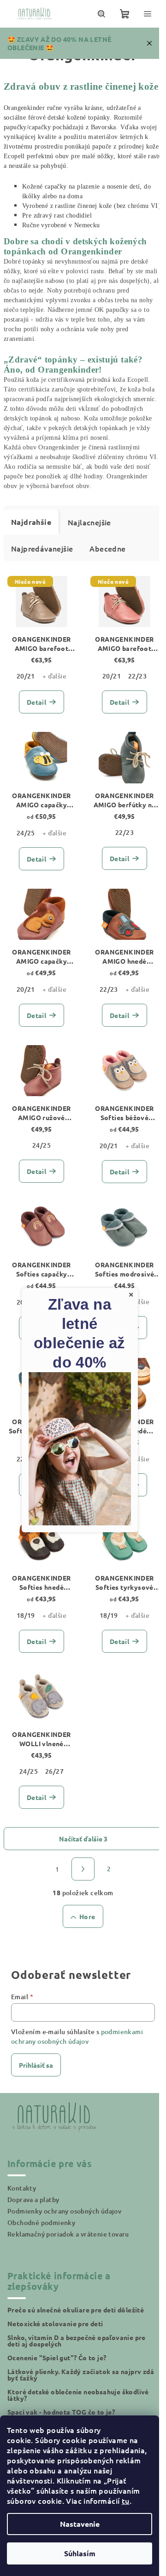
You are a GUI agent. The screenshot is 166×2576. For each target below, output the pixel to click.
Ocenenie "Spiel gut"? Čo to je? (57, 2357)
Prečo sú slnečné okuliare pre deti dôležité (76, 2310)
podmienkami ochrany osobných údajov (77, 2036)
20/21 (26, 676)
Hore (87, 1916)
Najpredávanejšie (42, 548)
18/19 (26, 1615)
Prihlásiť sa (36, 2065)
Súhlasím (80, 2553)
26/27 (54, 1771)
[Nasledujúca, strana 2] (83, 1869)
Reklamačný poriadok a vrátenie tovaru (68, 2234)
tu (126, 2501)
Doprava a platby (33, 2199)
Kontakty (22, 2188)
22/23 (137, 676)
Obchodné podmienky (41, 2222)
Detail (36, 702)
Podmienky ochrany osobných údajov (64, 2211)
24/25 (26, 833)
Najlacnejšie (89, 522)
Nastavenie (80, 2524)
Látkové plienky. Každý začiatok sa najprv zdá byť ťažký (81, 2375)
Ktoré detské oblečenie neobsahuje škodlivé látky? (78, 2395)
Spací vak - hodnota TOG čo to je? (61, 2412)
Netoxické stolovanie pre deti (55, 2323)
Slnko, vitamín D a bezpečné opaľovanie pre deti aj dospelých (77, 2340)
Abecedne (107, 548)
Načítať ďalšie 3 (83, 1839)
